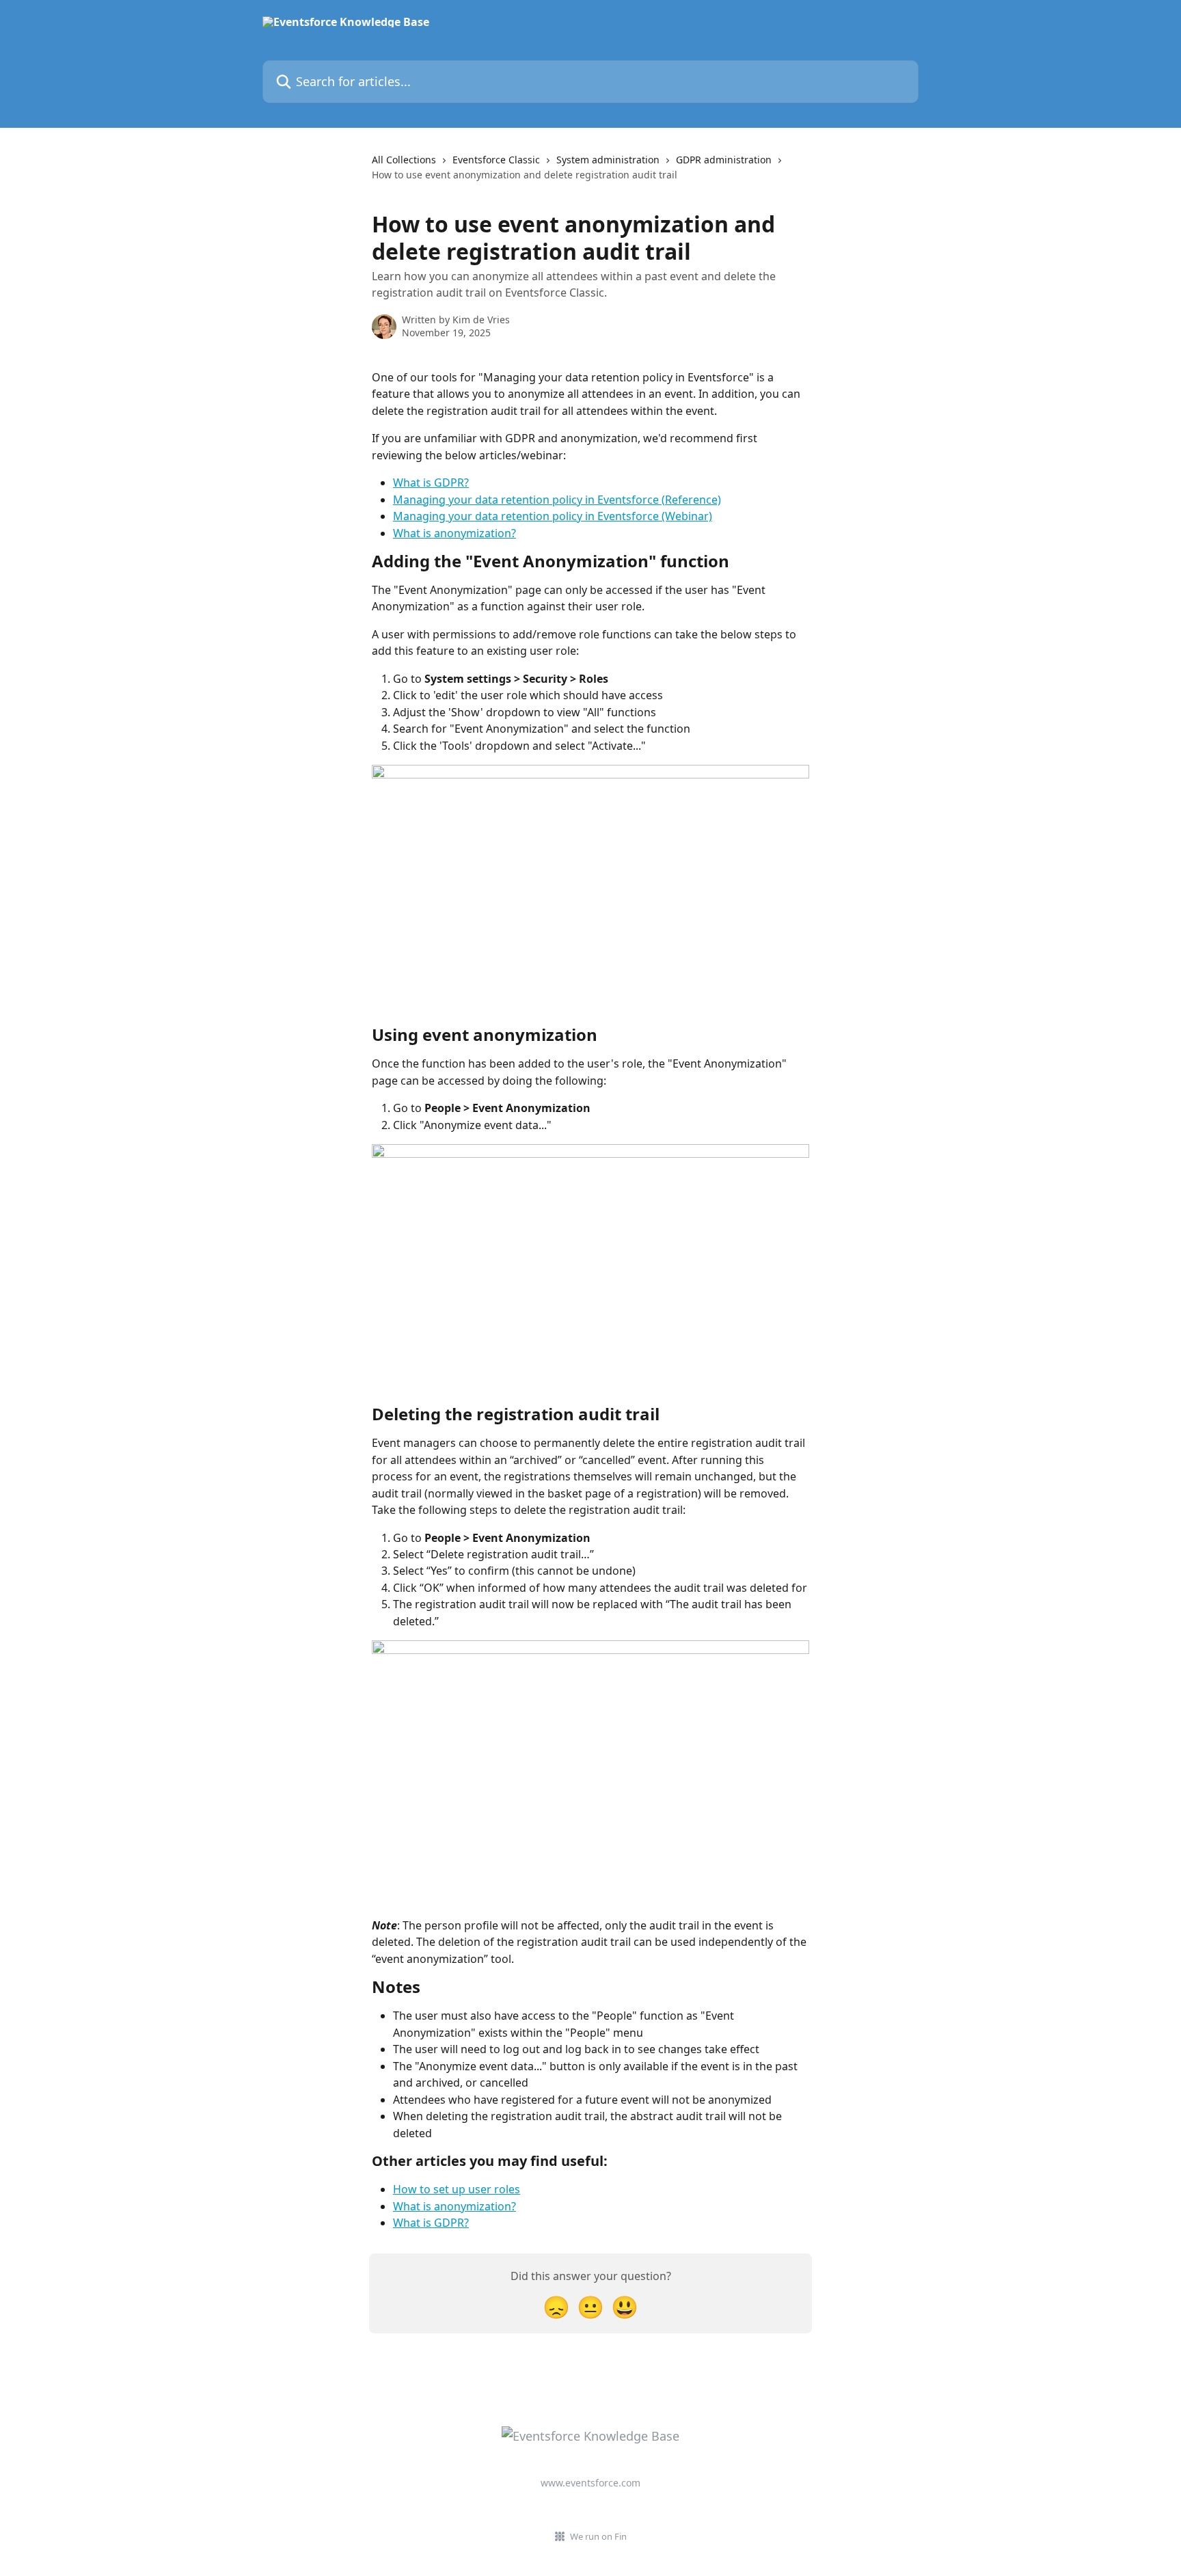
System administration (608, 160)
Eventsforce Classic (496, 160)
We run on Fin (598, 2536)
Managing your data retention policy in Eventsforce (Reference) (557, 500)
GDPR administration (724, 160)
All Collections (404, 160)
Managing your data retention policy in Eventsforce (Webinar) (553, 516)
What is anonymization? (454, 533)
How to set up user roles (457, 2189)
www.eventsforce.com (590, 2483)
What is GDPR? (431, 483)
